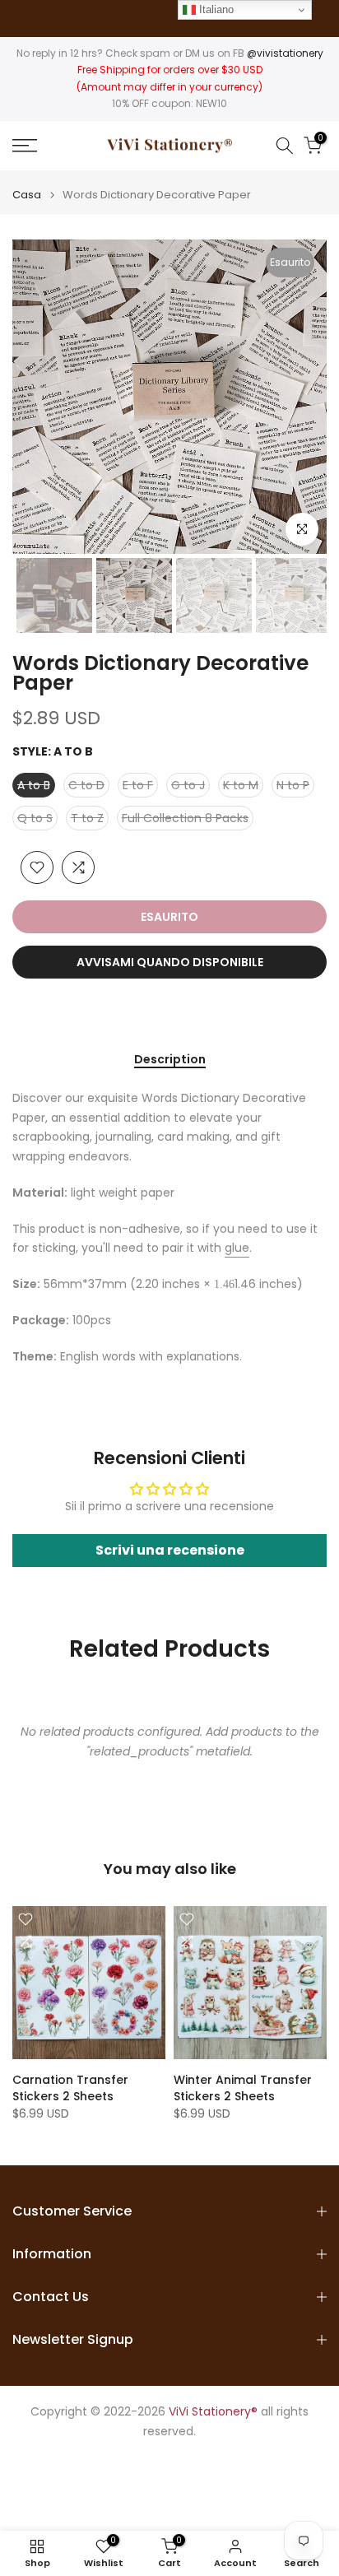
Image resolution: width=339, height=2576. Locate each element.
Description (170, 1060)
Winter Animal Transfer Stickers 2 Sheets (243, 2088)
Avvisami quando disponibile (170, 962)
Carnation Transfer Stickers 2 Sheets (70, 2088)
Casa (27, 195)
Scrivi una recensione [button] (170, 1550)
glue (237, 1248)
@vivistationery (285, 53)
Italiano (215, 9)
